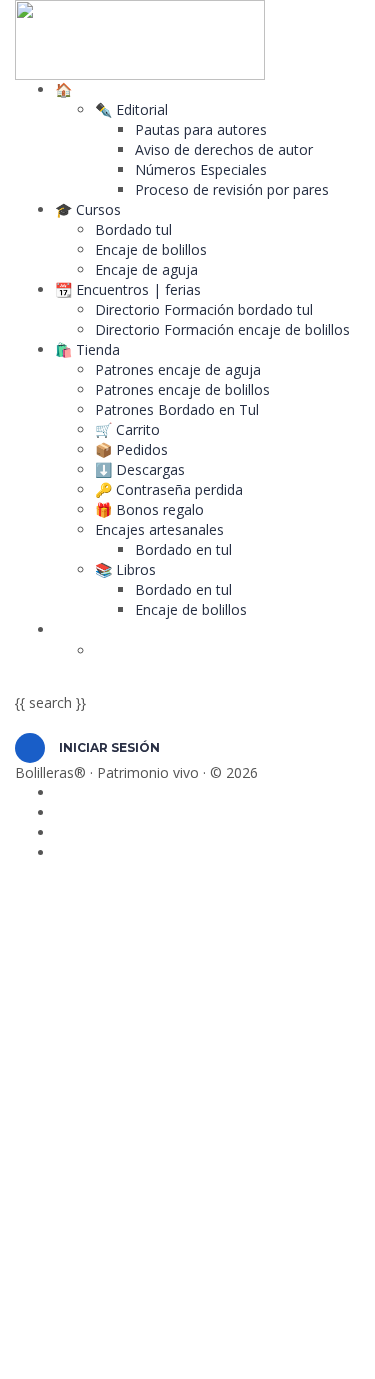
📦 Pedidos (131, 449)
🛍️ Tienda (87, 349)
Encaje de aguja (146, 269)
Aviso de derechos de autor (224, 149)
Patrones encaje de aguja (178, 369)
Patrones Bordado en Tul (177, 409)
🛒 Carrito (127, 429)
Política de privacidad (223, 1140)
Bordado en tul (183, 549)
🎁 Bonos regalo (149, 509)
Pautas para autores (201, 129)
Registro (115, 1348)
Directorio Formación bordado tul (204, 309)
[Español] (75, 629)
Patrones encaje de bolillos (182, 389)
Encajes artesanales (159, 529)
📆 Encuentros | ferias (128, 289)
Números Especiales (201, 169)
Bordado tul (133, 229)
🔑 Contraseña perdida (169, 489)
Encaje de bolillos (151, 249)
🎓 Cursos (88, 209)
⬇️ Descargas (140, 469)
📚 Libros (125, 569)
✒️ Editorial (131, 109)
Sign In (165, 1348)
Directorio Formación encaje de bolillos (222, 329)
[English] (115, 650)
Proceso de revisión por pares (232, 189)
